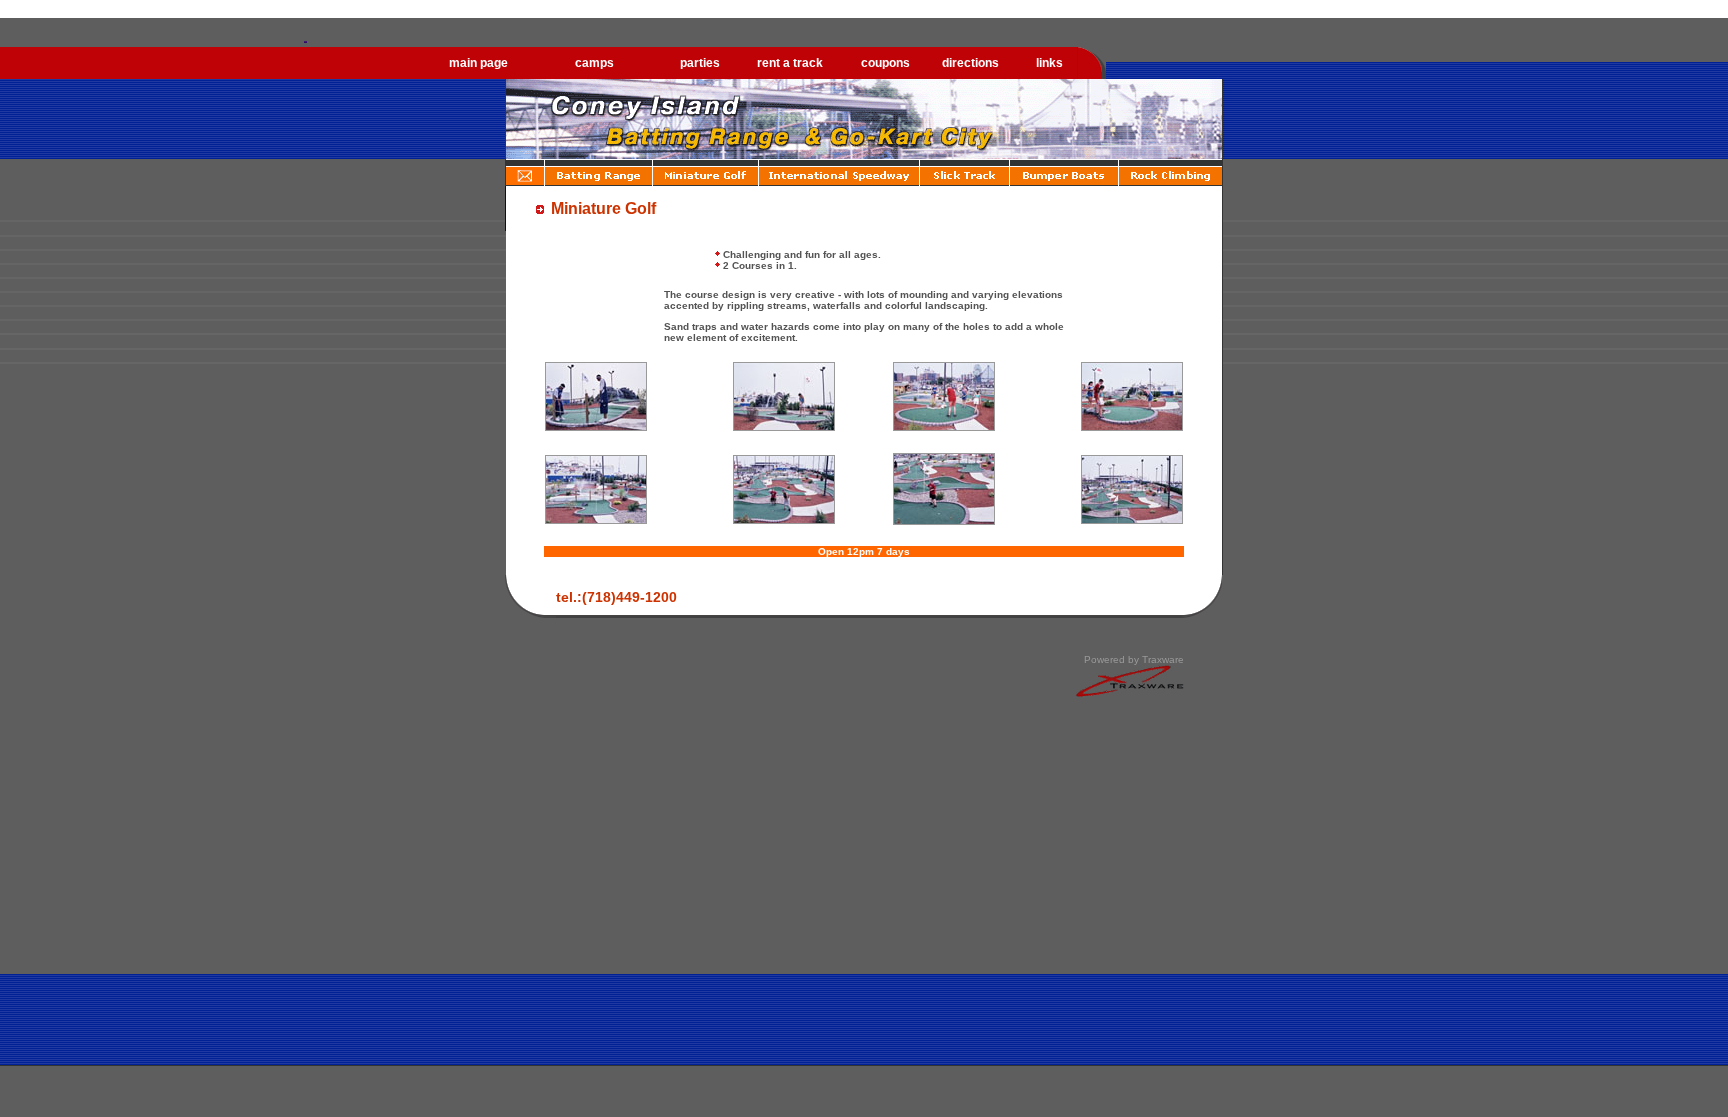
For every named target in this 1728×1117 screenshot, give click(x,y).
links (1049, 63)
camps (594, 63)
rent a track (790, 63)
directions (970, 63)
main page (478, 63)
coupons (885, 63)
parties (700, 63)
